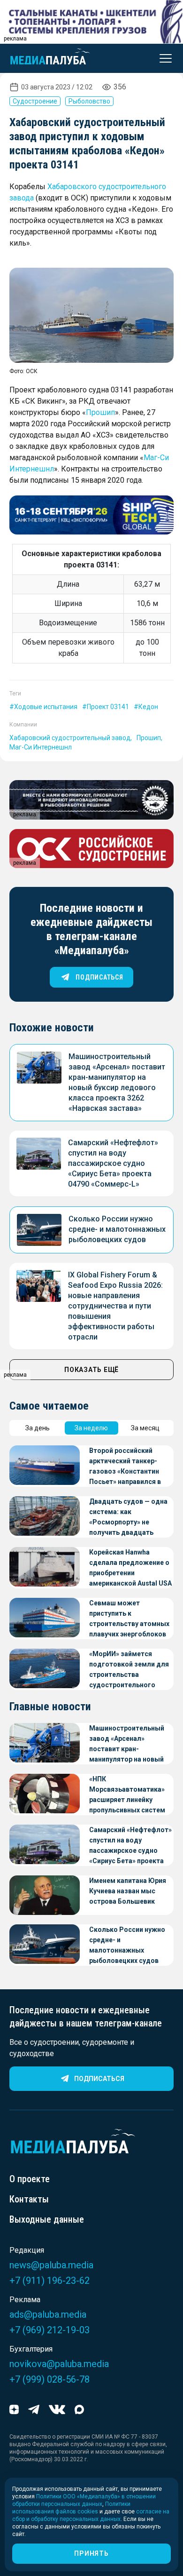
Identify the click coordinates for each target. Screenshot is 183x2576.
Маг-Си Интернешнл (41, 747)
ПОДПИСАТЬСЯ (99, 977)
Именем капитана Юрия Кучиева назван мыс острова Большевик (128, 1891)
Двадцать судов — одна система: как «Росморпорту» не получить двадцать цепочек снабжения (128, 1518)
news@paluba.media (51, 2265)
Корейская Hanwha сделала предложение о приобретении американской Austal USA (130, 1568)
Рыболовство (89, 101)
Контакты (29, 2199)
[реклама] (91, 515)
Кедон (148, 707)
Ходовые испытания (46, 707)
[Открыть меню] (163, 58)
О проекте (30, 2179)
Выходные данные (47, 2219)
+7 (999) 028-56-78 (50, 2379)
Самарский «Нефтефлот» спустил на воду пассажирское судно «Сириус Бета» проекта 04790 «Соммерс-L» (113, 1163)
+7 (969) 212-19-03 (50, 2330)
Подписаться (99, 2079)
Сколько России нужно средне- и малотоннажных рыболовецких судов (117, 1229)
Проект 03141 (108, 707)
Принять (91, 2553)
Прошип (100, 412)
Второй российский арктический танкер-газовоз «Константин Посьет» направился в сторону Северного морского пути (125, 1467)
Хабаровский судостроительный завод (70, 738)
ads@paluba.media (48, 2314)
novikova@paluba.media (59, 2364)
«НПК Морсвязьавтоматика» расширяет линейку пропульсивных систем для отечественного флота (127, 1795)
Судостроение (35, 101)
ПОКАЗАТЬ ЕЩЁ (91, 1370)
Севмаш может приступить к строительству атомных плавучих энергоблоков (129, 1619)
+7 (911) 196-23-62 (50, 2281)
